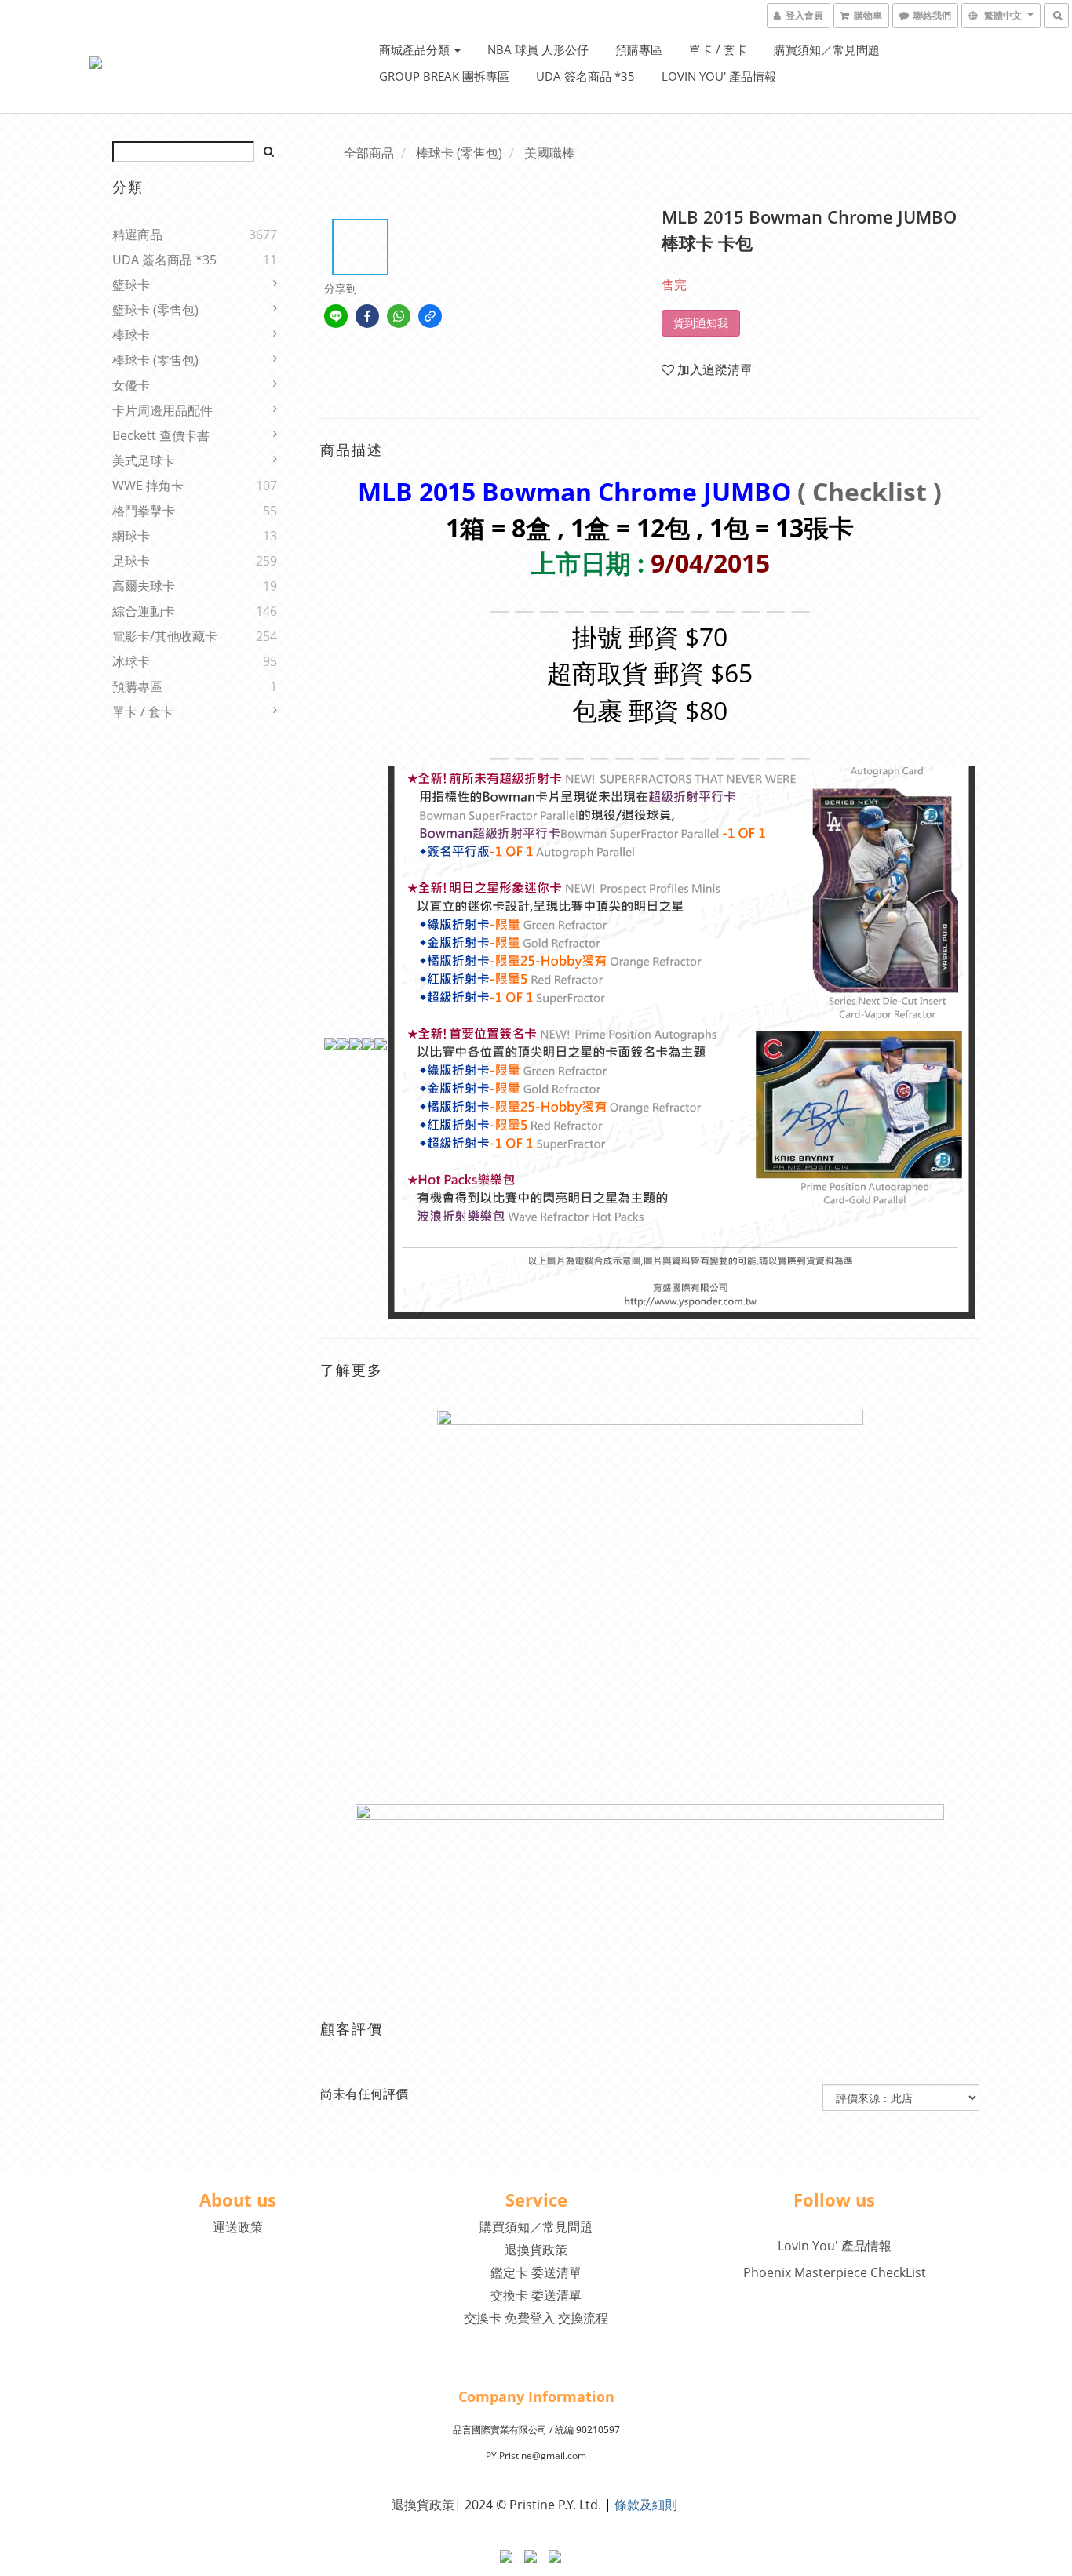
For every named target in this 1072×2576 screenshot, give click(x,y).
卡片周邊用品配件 (162, 410)
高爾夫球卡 (144, 586)
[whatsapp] (399, 316)
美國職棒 (549, 153)
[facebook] (367, 316)
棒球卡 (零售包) (155, 360)
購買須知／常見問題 (827, 49)
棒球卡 (131, 335)
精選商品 (137, 235)
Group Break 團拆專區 (444, 76)
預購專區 (639, 49)
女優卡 (131, 385)
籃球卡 (131, 285)
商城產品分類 (416, 49)
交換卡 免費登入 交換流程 (536, 2318)
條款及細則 (646, 2505)
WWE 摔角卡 (148, 486)
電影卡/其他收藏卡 (165, 636)
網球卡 (131, 536)
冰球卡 (131, 661)
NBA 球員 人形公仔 (538, 49)
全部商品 (369, 153)
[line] (336, 316)
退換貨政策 (536, 2250)
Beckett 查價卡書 (161, 435)
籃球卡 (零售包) (155, 310)
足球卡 (131, 561)
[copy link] (430, 316)
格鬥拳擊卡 (144, 511)
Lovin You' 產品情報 (719, 76)
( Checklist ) (870, 491)
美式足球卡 (144, 460)
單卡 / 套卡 (718, 49)
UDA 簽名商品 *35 (585, 76)
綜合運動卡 (144, 611)
